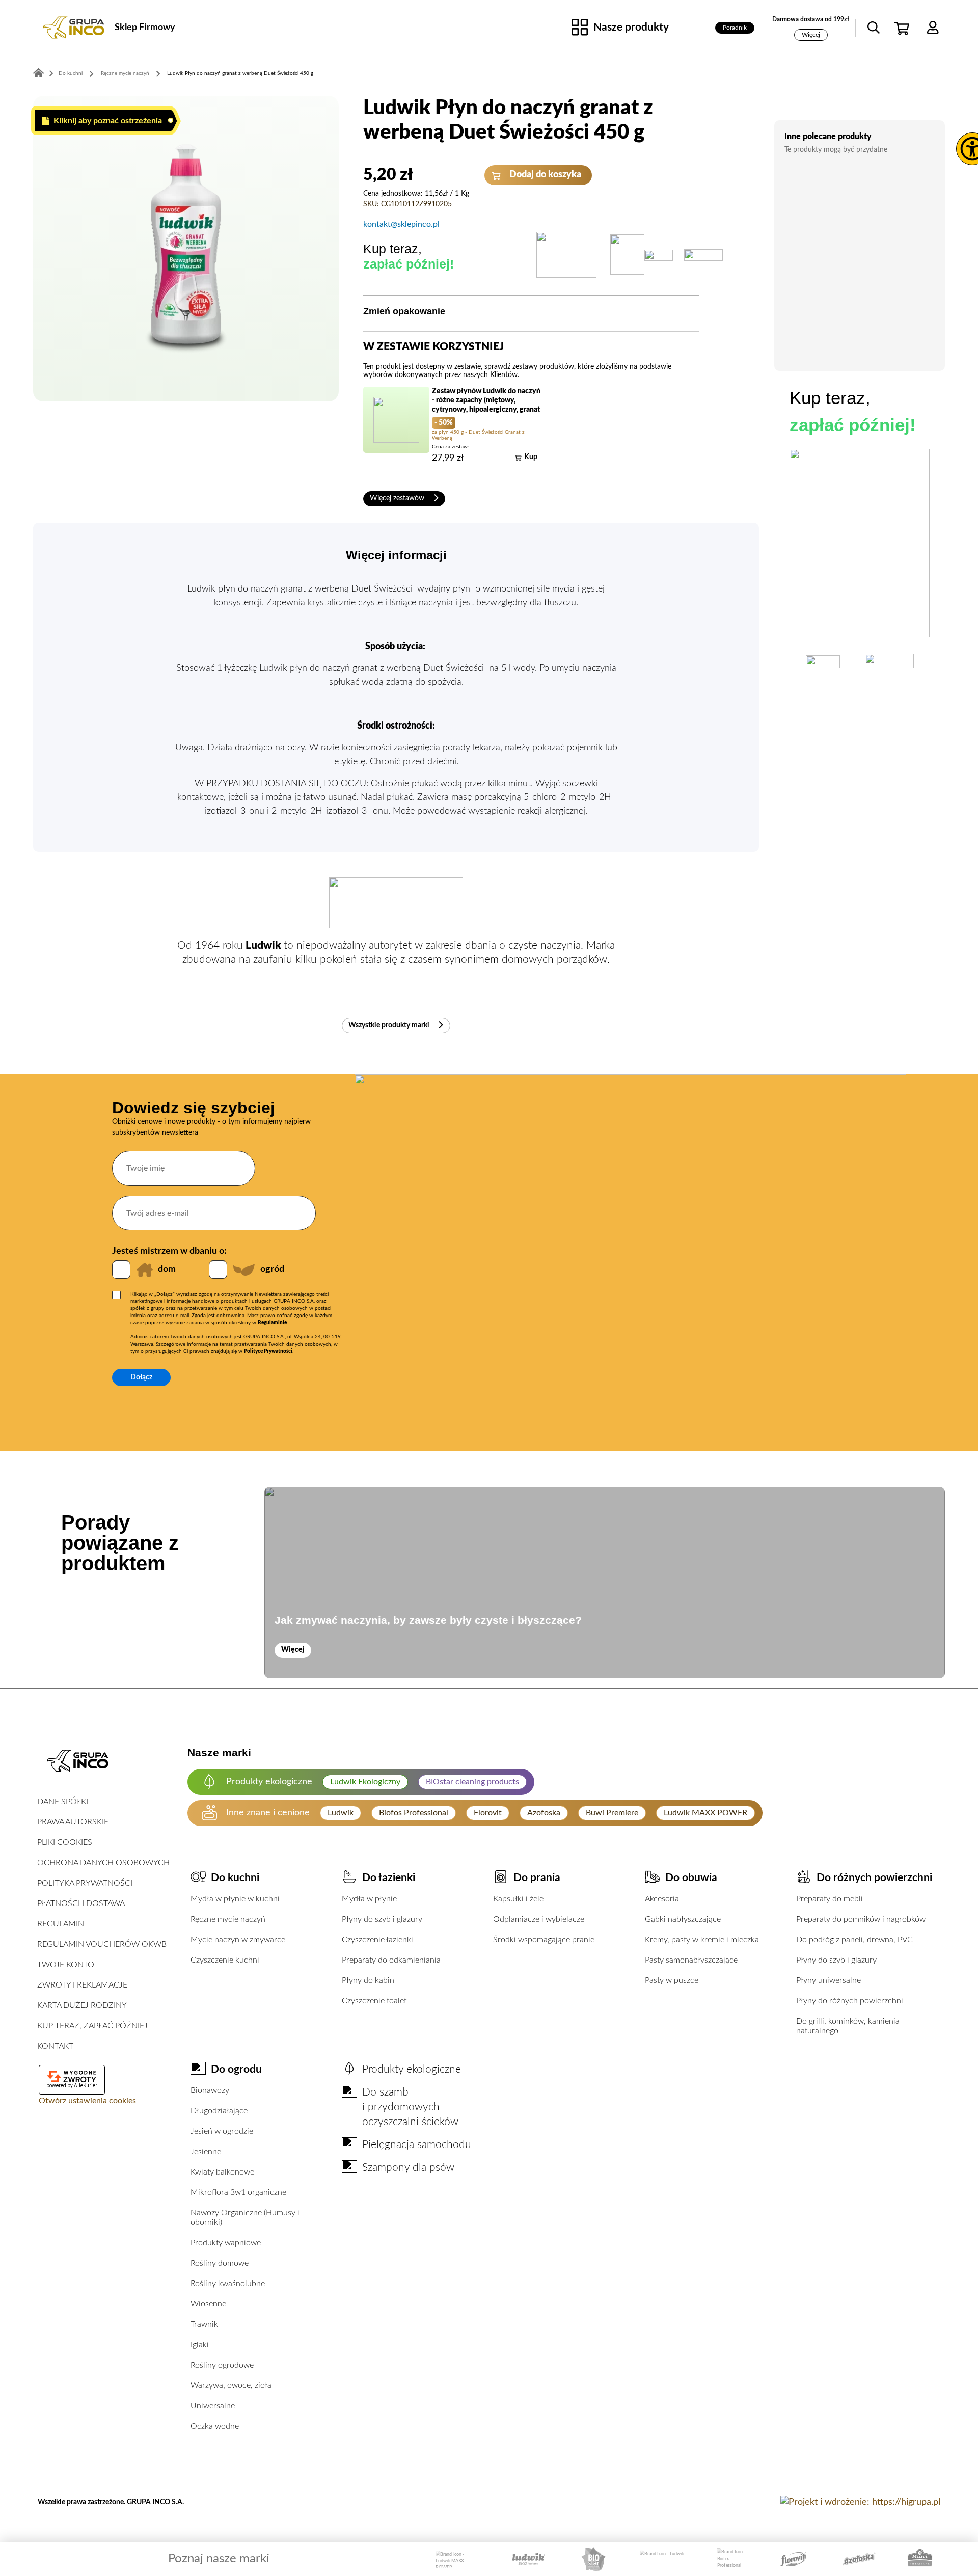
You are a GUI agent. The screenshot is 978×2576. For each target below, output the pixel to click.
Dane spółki (63, 1802)
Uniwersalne (213, 2406)
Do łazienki (389, 1878)
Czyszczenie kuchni (225, 1960)
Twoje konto (66, 1965)
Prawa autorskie (73, 1822)
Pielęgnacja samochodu (417, 2145)
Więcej (811, 35)
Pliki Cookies (65, 1842)
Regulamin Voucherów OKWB (102, 1944)
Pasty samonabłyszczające (691, 1960)
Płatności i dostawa (81, 1903)
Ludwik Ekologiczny (365, 1782)
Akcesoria (662, 1899)
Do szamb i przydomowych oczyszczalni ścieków (410, 2107)
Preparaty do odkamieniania (391, 1960)
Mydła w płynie (369, 1899)
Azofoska (544, 1813)
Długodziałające (219, 2111)
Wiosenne (208, 2304)
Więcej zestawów (398, 498)
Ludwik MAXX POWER (705, 1813)
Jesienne (206, 2152)
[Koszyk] (903, 28)
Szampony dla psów (408, 2168)
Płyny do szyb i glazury (382, 1919)
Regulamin (61, 1924)
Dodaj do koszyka (544, 175)
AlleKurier (86, 2086)
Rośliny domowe (220, 2263)
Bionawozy (210, 2090)
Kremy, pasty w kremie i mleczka (702, 1940)
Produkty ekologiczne (412, 2069)
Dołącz (141, 1377)
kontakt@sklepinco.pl (401, 224)
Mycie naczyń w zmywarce (238, 1940)
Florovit (488, 1813)
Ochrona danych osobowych (103, 1863)
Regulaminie (272, 1323)
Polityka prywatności (85, 1883)
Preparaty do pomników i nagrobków (861, 1919)
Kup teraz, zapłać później (92, 2026)
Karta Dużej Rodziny (82, 2005)
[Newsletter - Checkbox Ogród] (218, 1270)
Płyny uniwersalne (828, 1980)
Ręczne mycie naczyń (125, 73)
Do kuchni (71, 73)
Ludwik (341, 1813)
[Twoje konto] (933, 28)
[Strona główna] (74, 28)
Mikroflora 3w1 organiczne (238, 2192)
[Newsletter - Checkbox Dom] (121, 1270)
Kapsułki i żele (518, 1899)
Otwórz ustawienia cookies (87, 2101)
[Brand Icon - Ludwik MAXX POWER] (456, 2559)
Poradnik (735, 28)
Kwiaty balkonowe (222, 2172)
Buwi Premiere (612, 1813)
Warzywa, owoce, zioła (231, 2385)
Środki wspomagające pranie (544, 1940)
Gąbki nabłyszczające (683, 1919)
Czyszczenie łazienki (377, 1940)
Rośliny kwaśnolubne (228, 2284)
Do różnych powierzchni (874, 1878)
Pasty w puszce (672, 1980)
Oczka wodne (215, 2426)
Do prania (537, 1878)
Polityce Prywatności (268, 1351)
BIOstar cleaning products (472, 1782)
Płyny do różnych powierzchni (850, 2001)
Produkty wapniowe (226, 2243)
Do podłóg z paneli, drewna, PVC (854, 1940)
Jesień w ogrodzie (222, 2131)
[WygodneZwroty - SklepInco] (72, 2077)
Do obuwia (691, 1878)
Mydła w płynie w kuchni (235, 1899)
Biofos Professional (414, 1813)
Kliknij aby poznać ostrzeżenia (107, 121)
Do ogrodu (236, 2069)
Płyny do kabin (368, 1980)
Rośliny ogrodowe (222, 2365)
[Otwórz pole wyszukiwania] (874, 28)
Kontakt (55, 2046)
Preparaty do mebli (830, 1899)
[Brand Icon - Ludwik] (662, 2559)
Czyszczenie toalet (374, 2001)
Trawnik (204, 2324)
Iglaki (200, 2345)
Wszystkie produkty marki (390, 1025)
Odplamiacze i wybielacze (539, 1919)
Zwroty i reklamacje (82, 1985)
